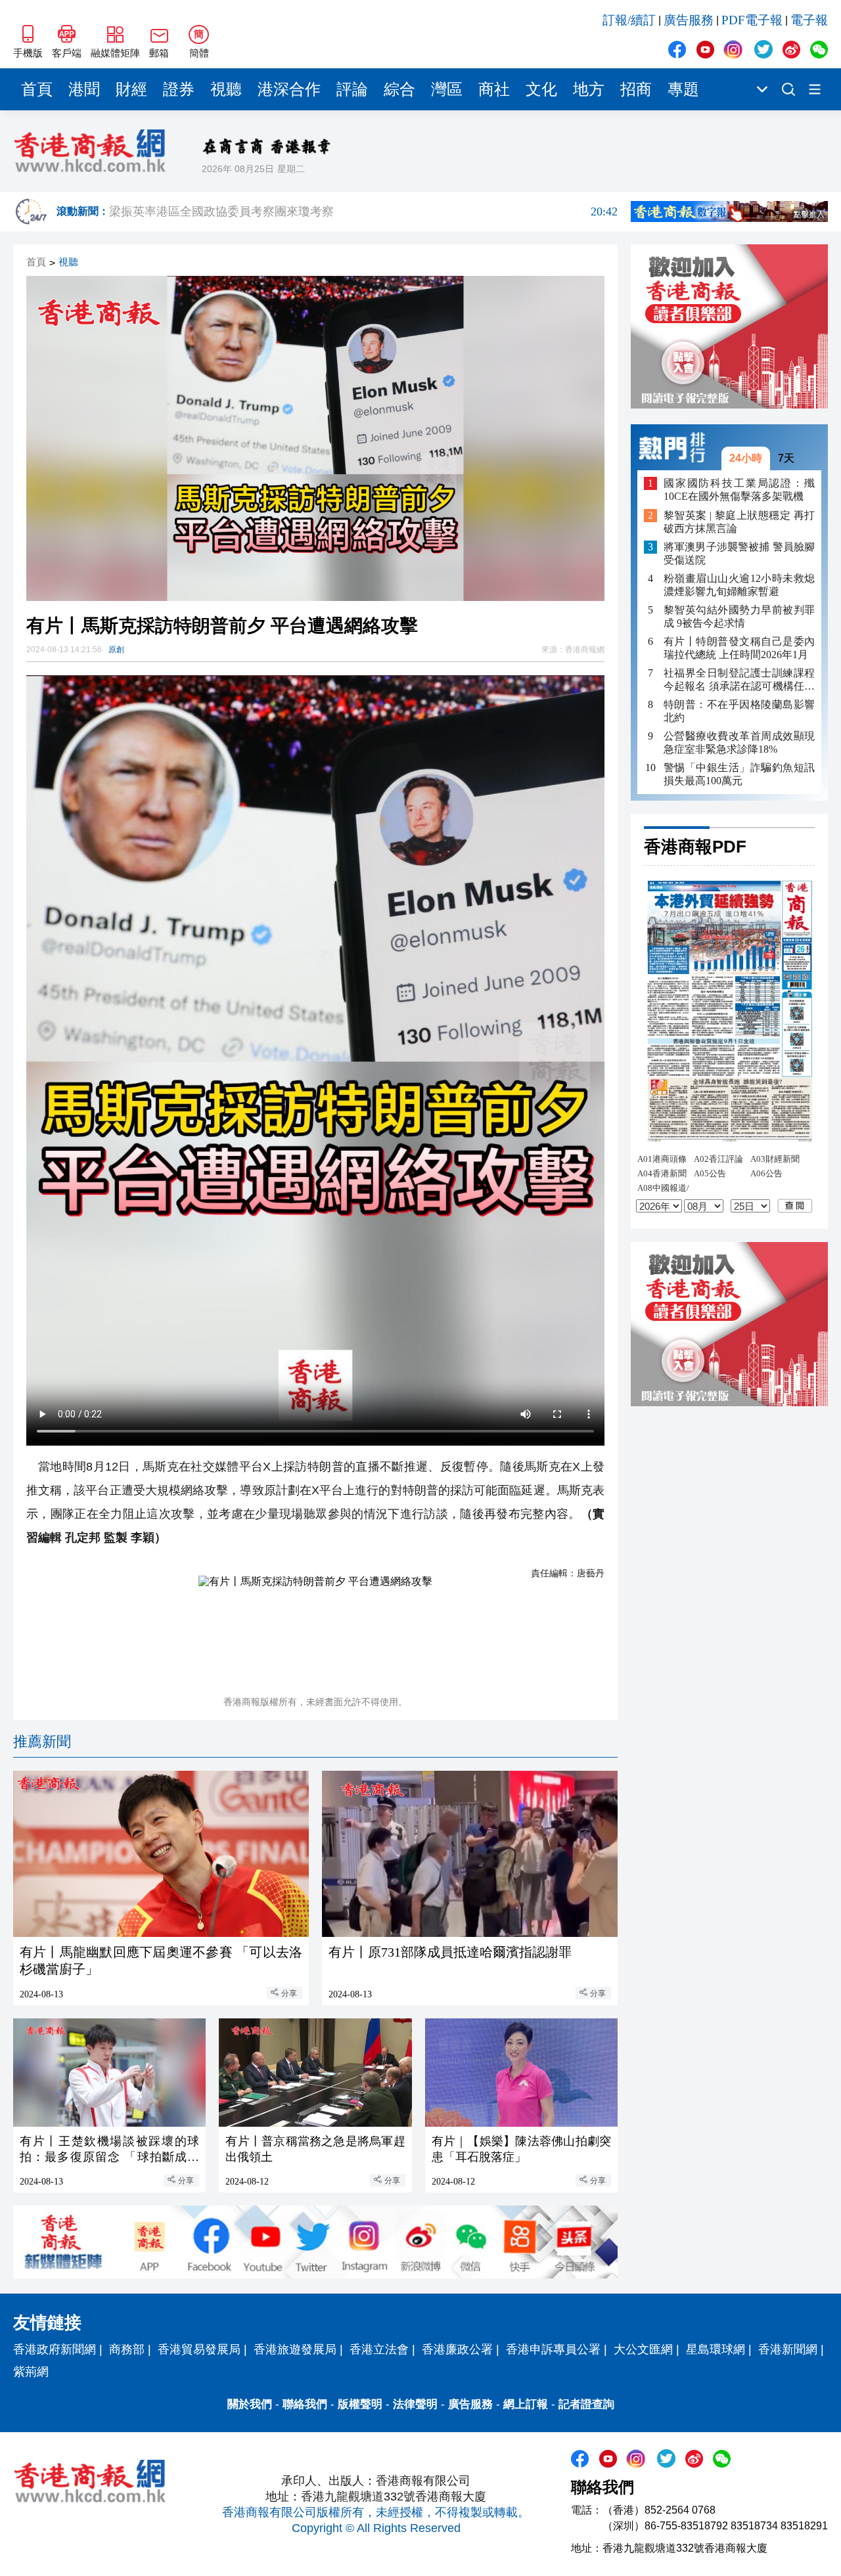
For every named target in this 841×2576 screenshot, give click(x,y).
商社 (494, 89)
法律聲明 (415, 2404)
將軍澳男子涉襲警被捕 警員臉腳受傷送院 (739, 553)
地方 (589, 89)
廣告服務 (689, 20)
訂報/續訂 (629, 20)
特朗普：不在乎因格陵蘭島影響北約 (739, 711)
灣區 (447, 89)
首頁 (37, 89)
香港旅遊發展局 (295, 2349)
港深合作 (289, 89)
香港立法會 (379, 2349)
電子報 (809, 20)
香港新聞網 (788, 2349)
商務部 (127, 2349)
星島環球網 (716, 2349)
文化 (541, 89)
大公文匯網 (643, 2349)
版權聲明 (360, 2404)
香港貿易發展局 (199, 2349)
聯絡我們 (305, 2404)
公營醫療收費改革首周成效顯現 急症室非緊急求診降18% (739, 743)
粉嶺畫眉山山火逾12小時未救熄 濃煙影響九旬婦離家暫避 (739, 585)
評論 (352, 89)
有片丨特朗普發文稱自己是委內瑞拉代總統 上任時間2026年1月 (739, 648)
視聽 (226, 89)
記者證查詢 (586, 2404)
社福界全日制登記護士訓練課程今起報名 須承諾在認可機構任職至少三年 (739, 680)
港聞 (84, 89)
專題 (683, 89)
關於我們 (250, 2404)
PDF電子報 (752, 20)
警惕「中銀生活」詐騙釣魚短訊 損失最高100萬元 (739, 774)
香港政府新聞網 (55, 2349)
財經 (131, 89)
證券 (179, 89)
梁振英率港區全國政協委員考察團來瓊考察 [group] (363, 211)
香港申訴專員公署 (553, 2349)
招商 (636, 89)
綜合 (399, 89)
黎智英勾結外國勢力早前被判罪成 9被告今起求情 (739, 616)
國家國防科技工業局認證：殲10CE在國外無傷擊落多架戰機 (739, 490)
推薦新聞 (42, 1742)
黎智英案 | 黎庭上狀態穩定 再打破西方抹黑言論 (739, 522)
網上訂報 (526, 2404)
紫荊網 (31, 2372)
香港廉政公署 (457, 2349)
